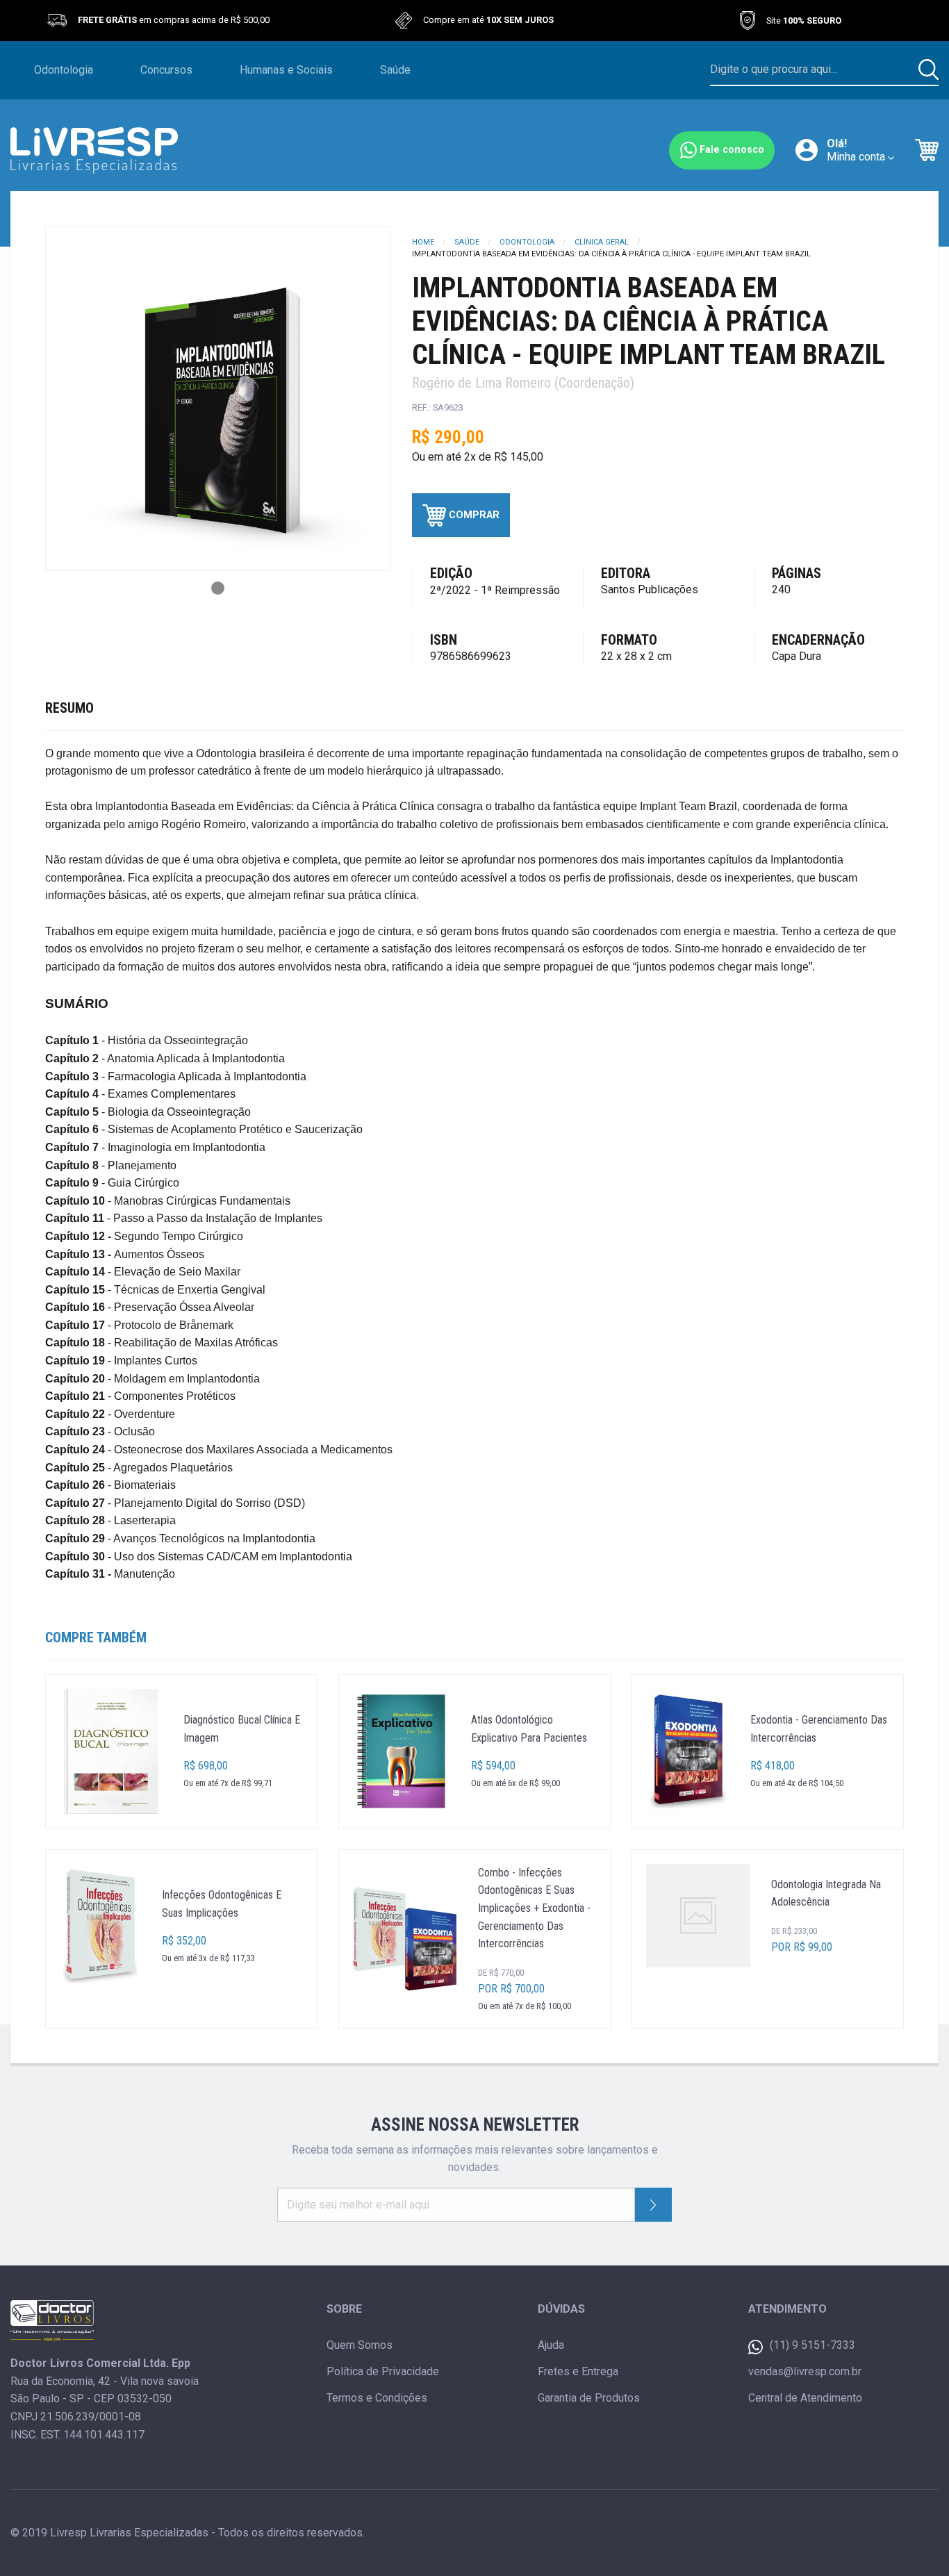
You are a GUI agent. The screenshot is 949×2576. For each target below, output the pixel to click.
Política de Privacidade (383, 2371)
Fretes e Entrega (578, 2371)
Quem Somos (360, 2345)
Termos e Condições (377, 2398)
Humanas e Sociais (286, 70)
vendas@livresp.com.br (805, 2371)
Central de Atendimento (805, 2398)
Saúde (395, 70)
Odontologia (64, 70)
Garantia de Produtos (589, 2398)
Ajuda (551, 2345)
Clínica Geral (602, 242)
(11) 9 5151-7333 (812, 2345)
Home (423, 242)
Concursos (166, 70)
